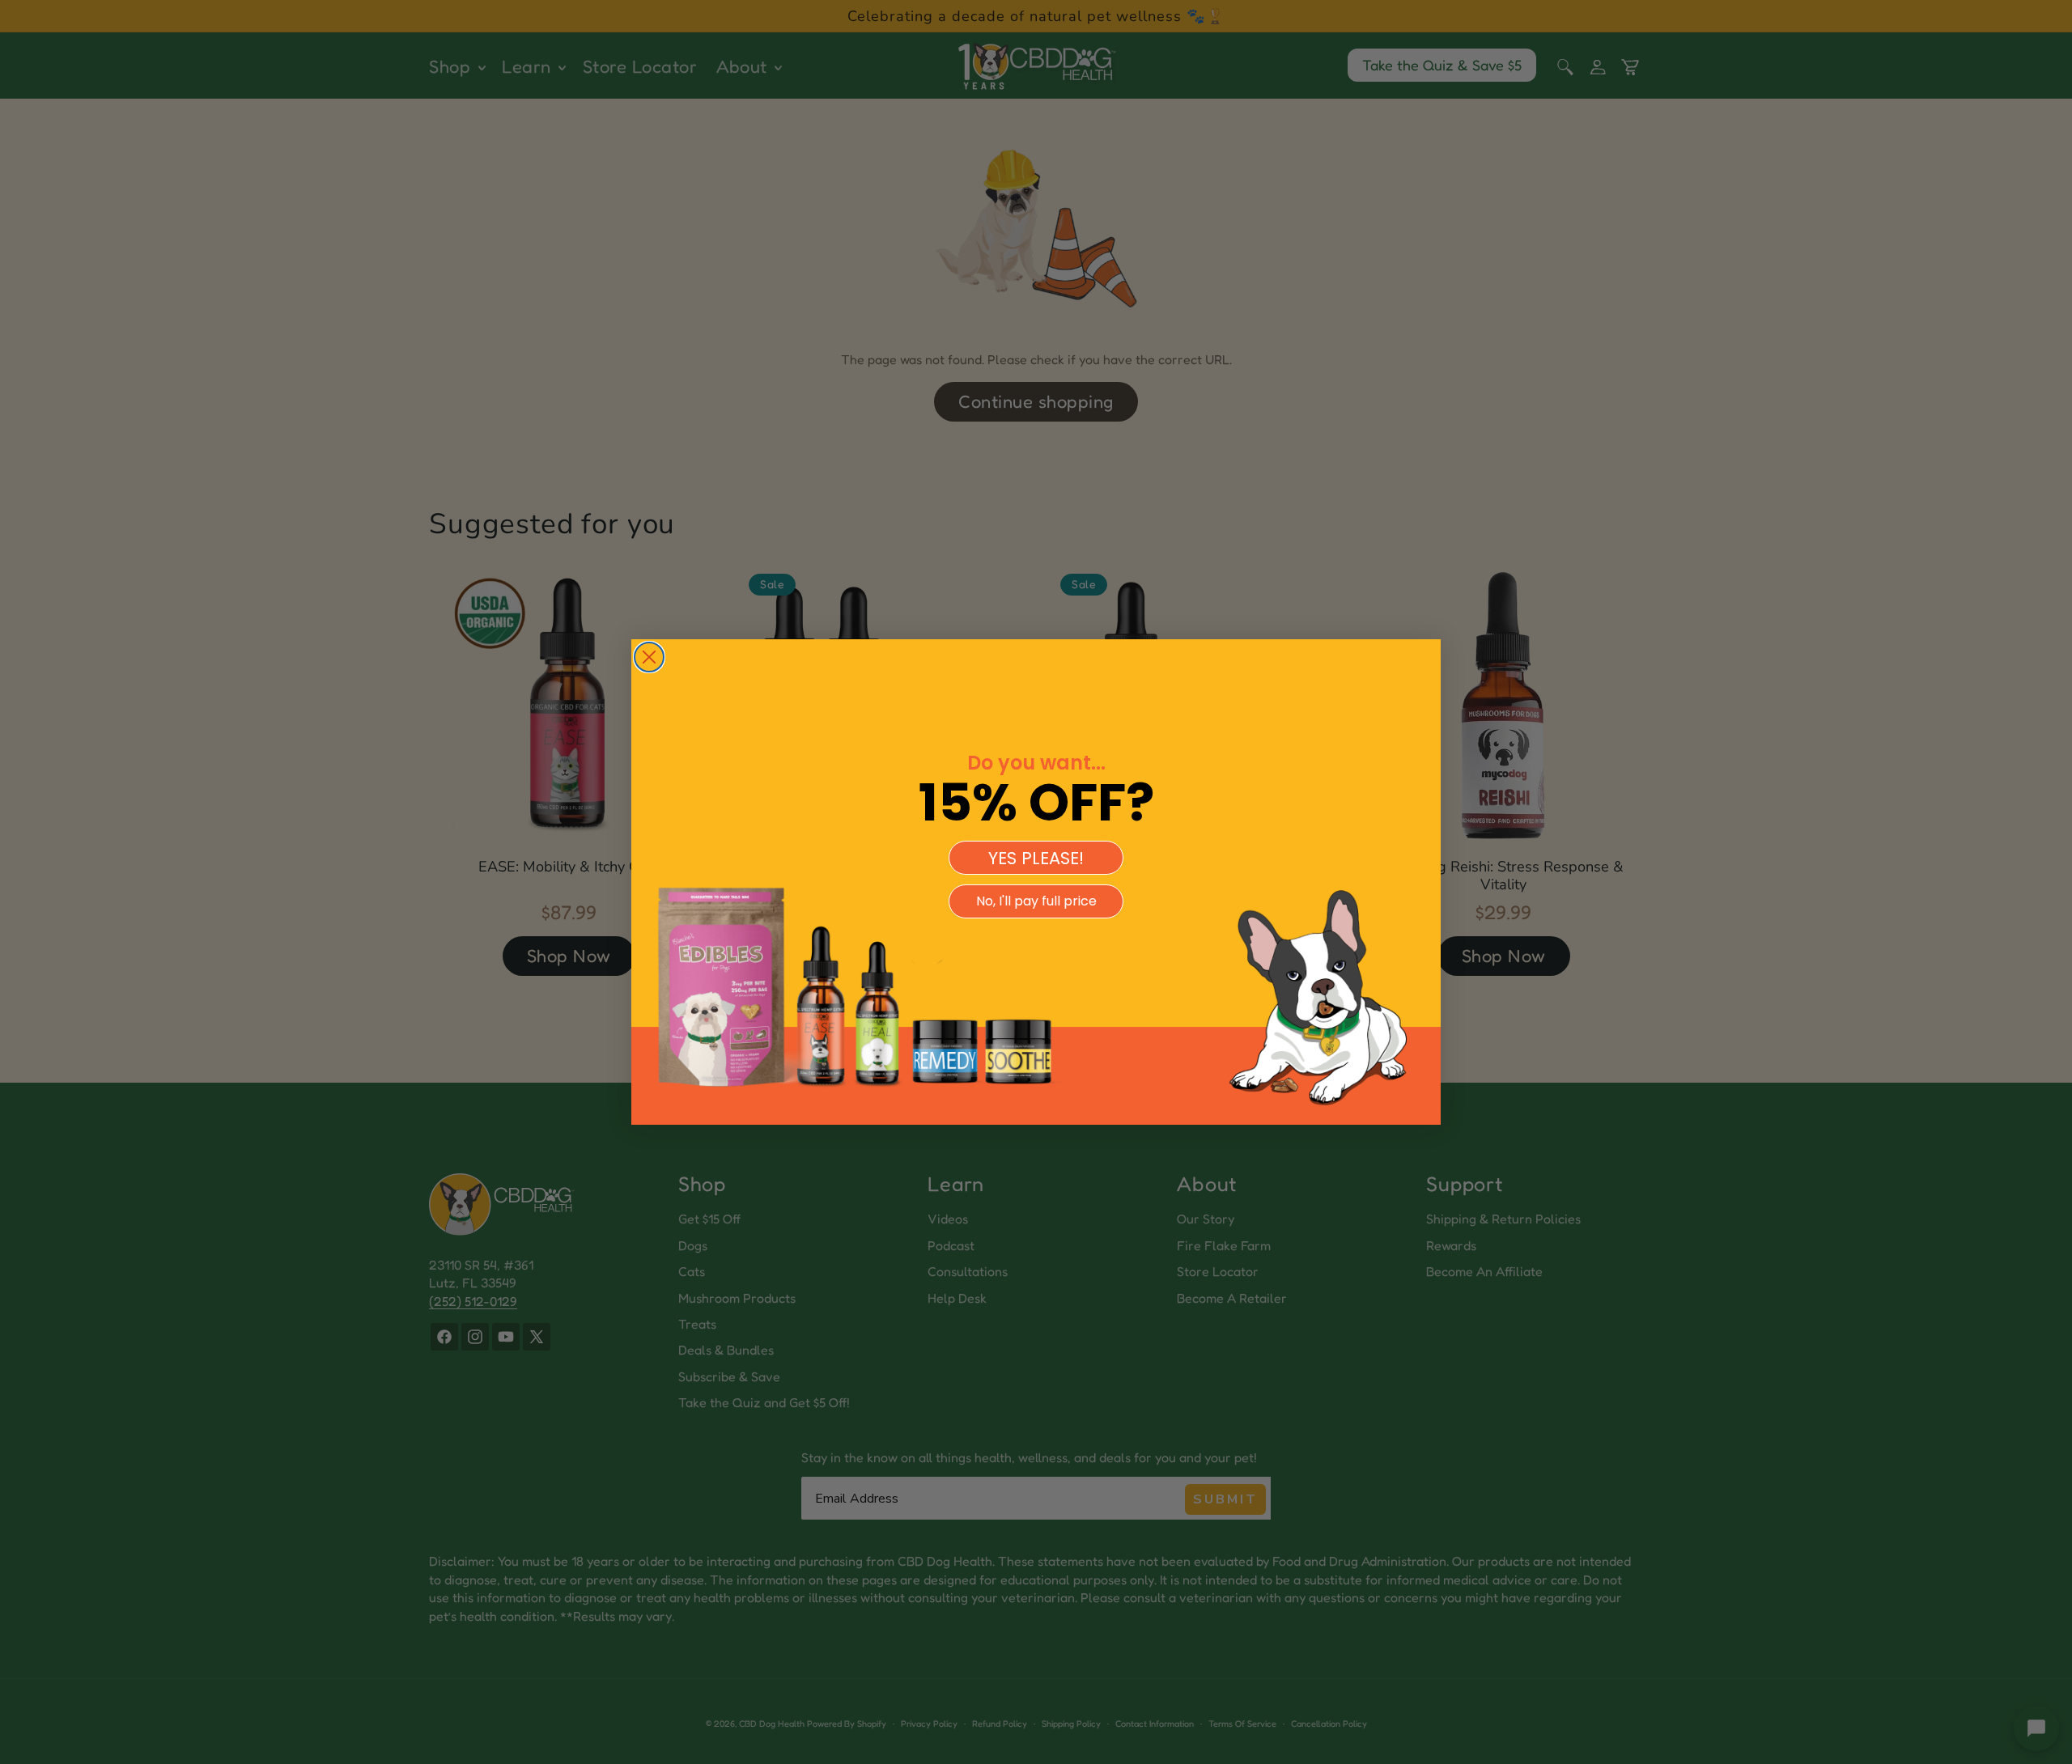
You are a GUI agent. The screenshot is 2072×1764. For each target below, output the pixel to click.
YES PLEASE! (1036, 858)
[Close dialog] (649, 657)
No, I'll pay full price (1036, 901)
